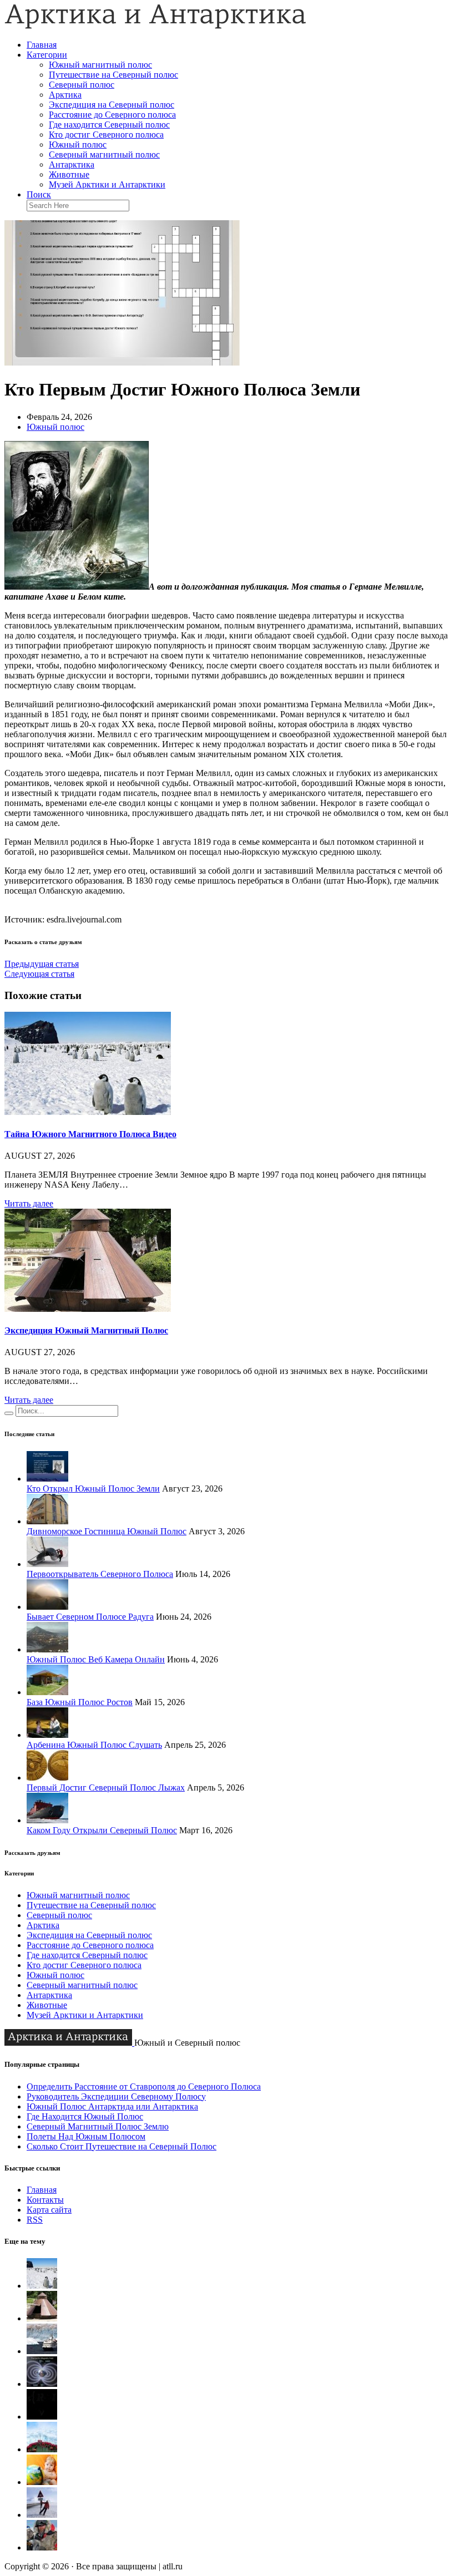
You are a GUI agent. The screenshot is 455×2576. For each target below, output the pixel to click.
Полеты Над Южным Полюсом (86, 2136)
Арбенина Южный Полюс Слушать (94, 1745)
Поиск (39, 194)
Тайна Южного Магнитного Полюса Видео (90, 1134)
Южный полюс (78, 144)
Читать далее (29, 1203)
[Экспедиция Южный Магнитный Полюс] (88, 1309)
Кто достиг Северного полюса (106, 135)
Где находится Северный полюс (109, 125)
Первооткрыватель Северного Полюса (100, 1574)
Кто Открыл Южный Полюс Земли (93, 1489)
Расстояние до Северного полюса (112, 115)
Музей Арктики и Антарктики (107, 184)
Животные (69, 174)
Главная (42, 45)
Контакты (45, 2200)
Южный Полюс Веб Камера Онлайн (96, 1659)
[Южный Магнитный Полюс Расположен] (42, 2417)
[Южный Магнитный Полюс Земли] (42, 2384)
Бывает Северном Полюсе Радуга (90, 1617)
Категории (47, 55)
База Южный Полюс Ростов (80, 1702)
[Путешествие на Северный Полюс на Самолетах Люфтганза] (42, 2515)
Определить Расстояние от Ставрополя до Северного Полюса (144, 2086)
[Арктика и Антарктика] (155, 26)
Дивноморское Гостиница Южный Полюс (107, 1531)
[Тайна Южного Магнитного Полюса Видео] (88, 1112)
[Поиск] (9, 1413)
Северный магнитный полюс (104, 154)
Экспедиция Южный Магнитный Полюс (86, 1330)
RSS (35, 2220)
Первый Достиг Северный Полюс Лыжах (106, 1788)
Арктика (65, 95)
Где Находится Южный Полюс (85, 2116)
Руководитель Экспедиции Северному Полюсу (116, 2096)
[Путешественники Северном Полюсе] (42, 2547)
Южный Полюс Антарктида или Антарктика (112, 2106)
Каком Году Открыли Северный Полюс (102, 1830)
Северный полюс (82, 85)
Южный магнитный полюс (100, 65)
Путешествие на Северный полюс (113, 75)
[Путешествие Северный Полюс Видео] (42, 2449)
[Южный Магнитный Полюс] (42, 2351)
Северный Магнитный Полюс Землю (98, 2126)
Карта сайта (49, 2210)
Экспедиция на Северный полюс (112, 105)
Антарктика (72, 164)
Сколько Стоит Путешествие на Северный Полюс (122, 2146)
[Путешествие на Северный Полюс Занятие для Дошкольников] (42, 2482)
